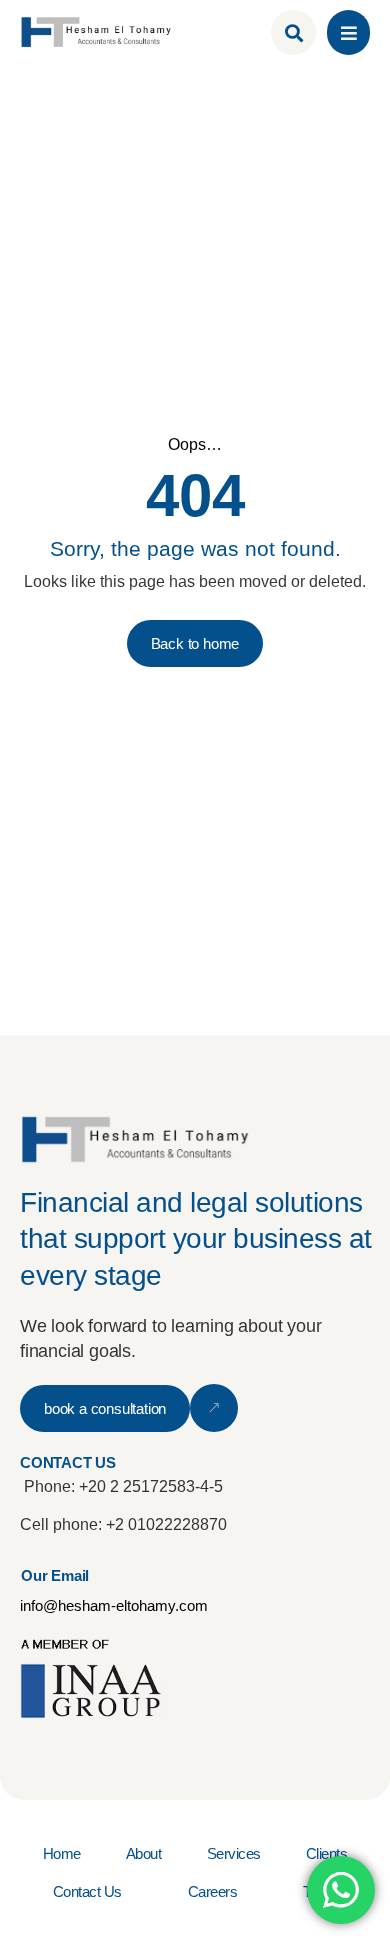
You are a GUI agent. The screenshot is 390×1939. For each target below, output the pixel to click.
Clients (327, 1853)
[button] (348, 32)
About (144, 1853)
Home (62, 1853)
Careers (213, 1891)
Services (234, 1853)
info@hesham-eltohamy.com (114, 1605)
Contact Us (87, 1891)
